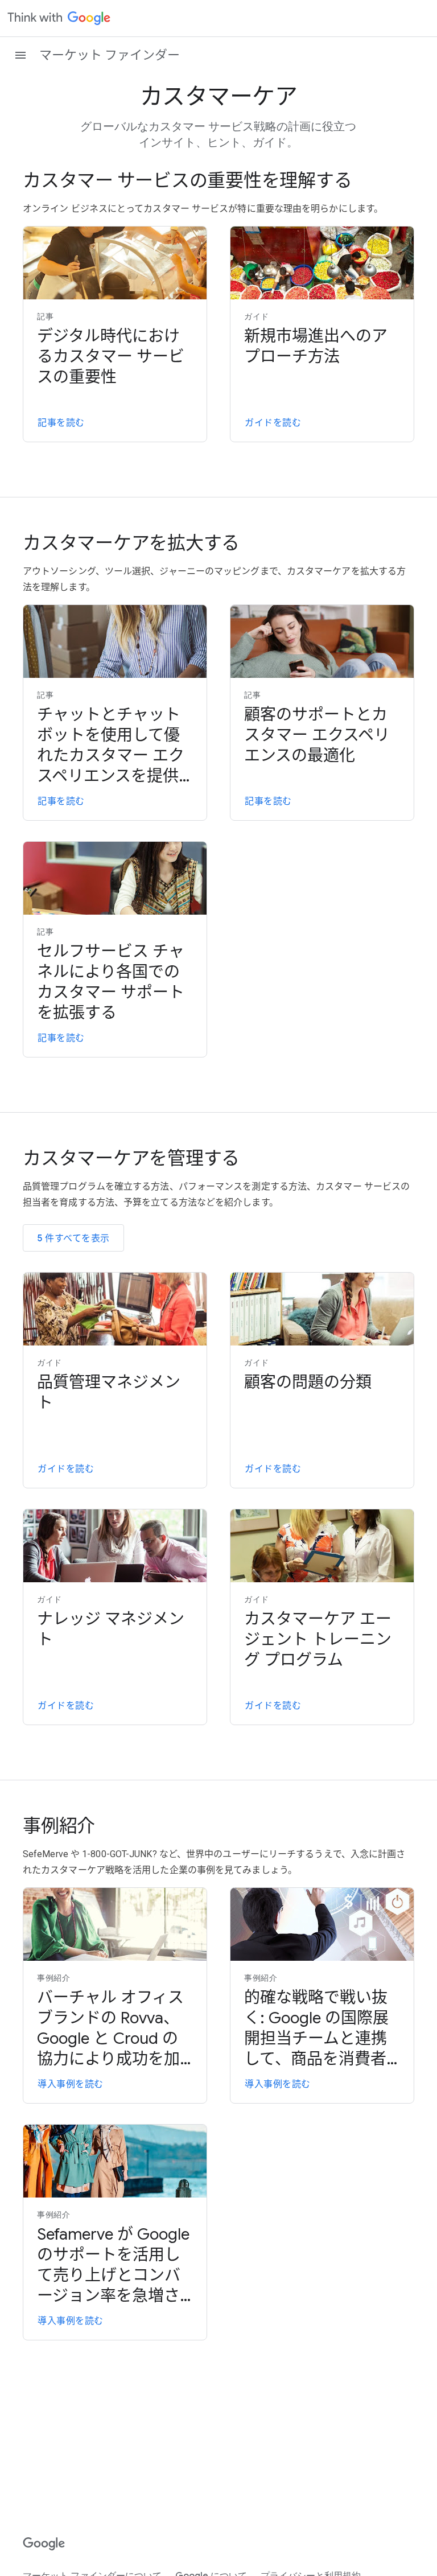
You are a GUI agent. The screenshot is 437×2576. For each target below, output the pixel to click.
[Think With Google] (59, 18)
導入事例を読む (71, 2084)
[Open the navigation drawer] (20, 55)
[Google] (44, 2544)
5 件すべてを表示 (73, 1238)
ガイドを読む (273, 423)
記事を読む (61, 423)
